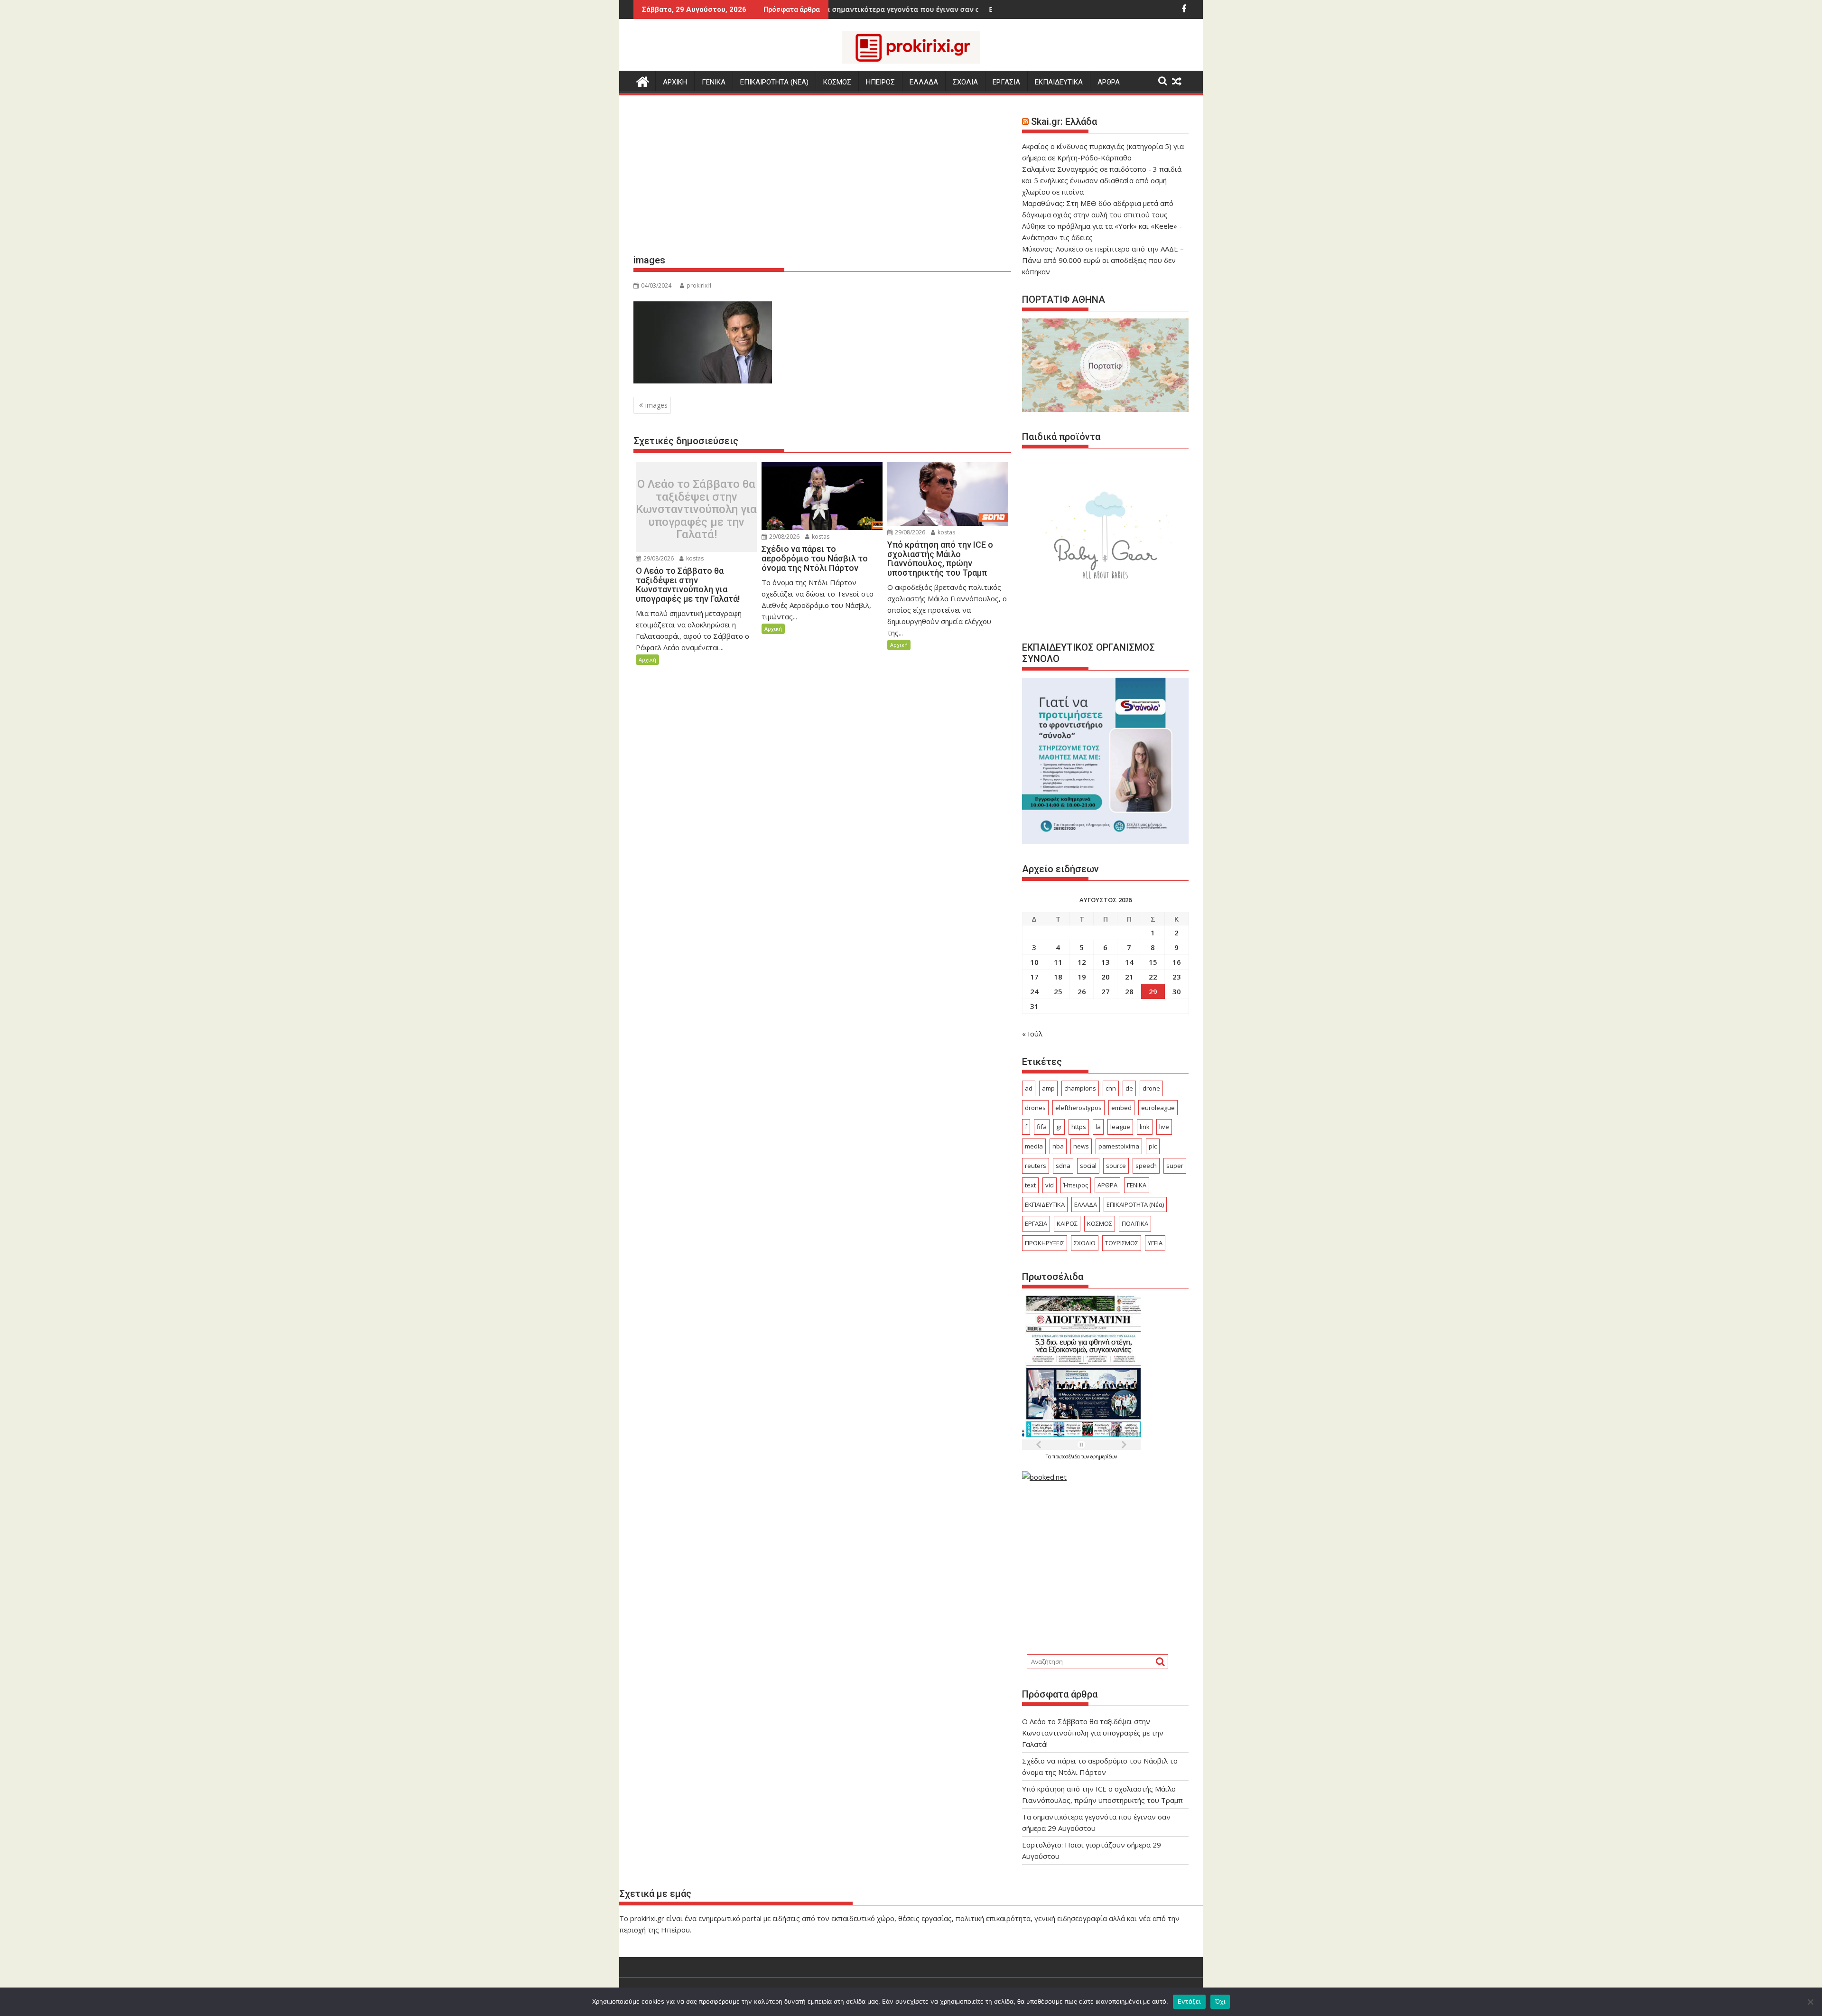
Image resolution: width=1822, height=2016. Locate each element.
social (1088, 1166)
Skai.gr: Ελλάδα (1064, 121)
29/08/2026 (658, 558)
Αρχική (647, 659)
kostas (694, 558)
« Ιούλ (1032, 1034)
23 (1177, 977)
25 (1058, 991)
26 (1082, 991)
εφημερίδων (1104, 1456)
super (1175, 1166)
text (1030, 1185)
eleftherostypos (1078, 1108)
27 (1106, 991)
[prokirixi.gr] (643, 80)
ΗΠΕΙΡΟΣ (880, 82)
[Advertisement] (822, 178)
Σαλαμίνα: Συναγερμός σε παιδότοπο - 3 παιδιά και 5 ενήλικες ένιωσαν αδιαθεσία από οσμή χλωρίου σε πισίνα (1102, 180)
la (1098, 1127)
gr (1059, 1127)
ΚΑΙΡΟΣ (1067, 1223)
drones (1035, 1108)
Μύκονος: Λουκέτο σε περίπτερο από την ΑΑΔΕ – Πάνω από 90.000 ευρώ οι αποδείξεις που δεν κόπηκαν (1103, 260)
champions (1080, 1088)
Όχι (1220, 2001)
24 (1034, 991)
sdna (1063, 1166)
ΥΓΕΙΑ (1155, 1243)
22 (1153, 977)
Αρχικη (675, 82)
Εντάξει (1189, 2001)
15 (1153, 962)
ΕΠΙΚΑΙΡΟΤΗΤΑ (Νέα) (1135, 1204)
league (1120, 1127)
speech (1146, 1166)
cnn (1111, 1088)
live (1164, 1127)
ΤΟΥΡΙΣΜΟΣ (1122, 1243)
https (1079, 1127)
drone (1151, 1088)
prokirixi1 (699, 285)
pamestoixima (1119, 1146)
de (1129, 1088)
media (1034, 1146)
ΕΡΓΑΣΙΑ (1006, 82)
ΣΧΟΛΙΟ (1085, 1243)
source (1116, 1166)
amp (1048, 1088)
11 (1058, 962)
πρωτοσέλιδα (1067, 1456)
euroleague (1158, 1108)
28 (1129, 991)
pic (1153, 1146)
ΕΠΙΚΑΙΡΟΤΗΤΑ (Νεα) (774, 82)
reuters (1036, 1166)
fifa (1042, 1127)
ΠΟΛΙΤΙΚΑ (1135, 1223)
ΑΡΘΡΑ (1109, 82)
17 (1034, 977)
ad (1029, 1088)
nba (1058, 1146)
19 (1082, 977)
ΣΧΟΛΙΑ (965, 82)
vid (1050, 1185)
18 (1058, 977)
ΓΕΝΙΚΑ (714, 82)
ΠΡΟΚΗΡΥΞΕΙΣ (1045, 1243)
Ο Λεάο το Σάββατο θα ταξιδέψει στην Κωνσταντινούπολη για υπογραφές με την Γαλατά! (696, 509)
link (1145, 1127)
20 (1106, 977)
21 (1129, 977)
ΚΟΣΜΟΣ (837, 82)
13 (1106, 962)
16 (1177, 962)
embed (1121, 1108)
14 (1129, 962)
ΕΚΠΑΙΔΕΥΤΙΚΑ (1059, 82)
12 (1082, 962)
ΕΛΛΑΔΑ (924, 82)
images (656, 405)
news (1081, 1146)
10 (1034, 962)
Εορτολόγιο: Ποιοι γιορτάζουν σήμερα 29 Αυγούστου (968, 9)
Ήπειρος (1076, 1185)
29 (1153, 991)
